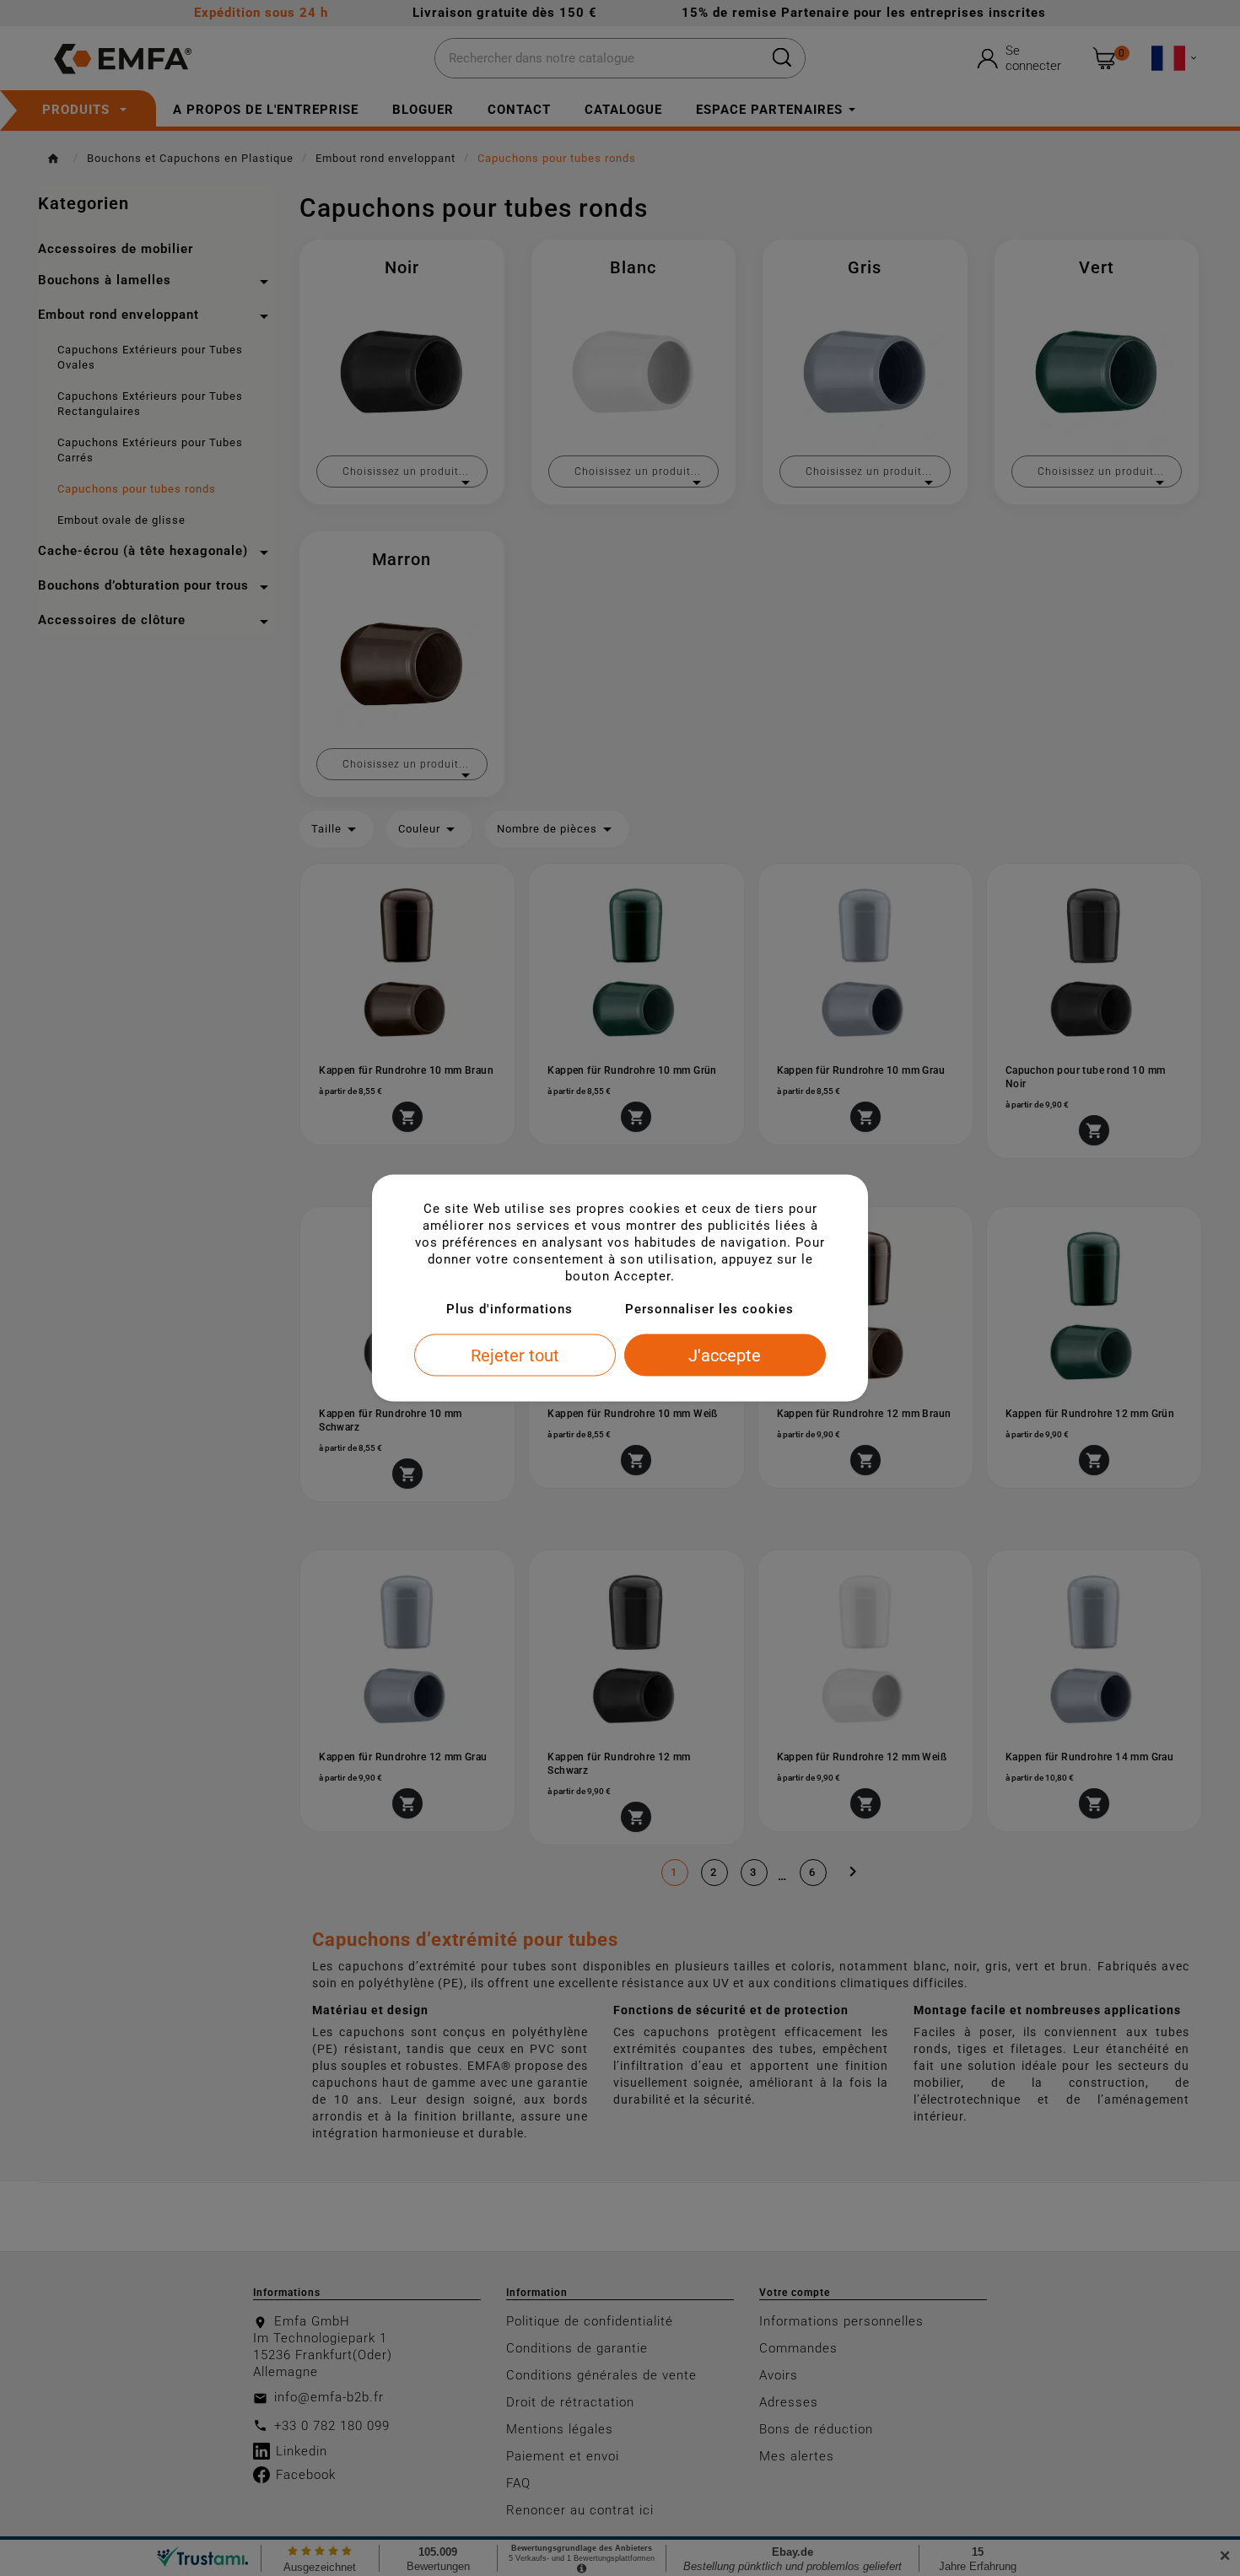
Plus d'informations (509, 1309)
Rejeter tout (515, 1355)
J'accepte (725, 1355)
